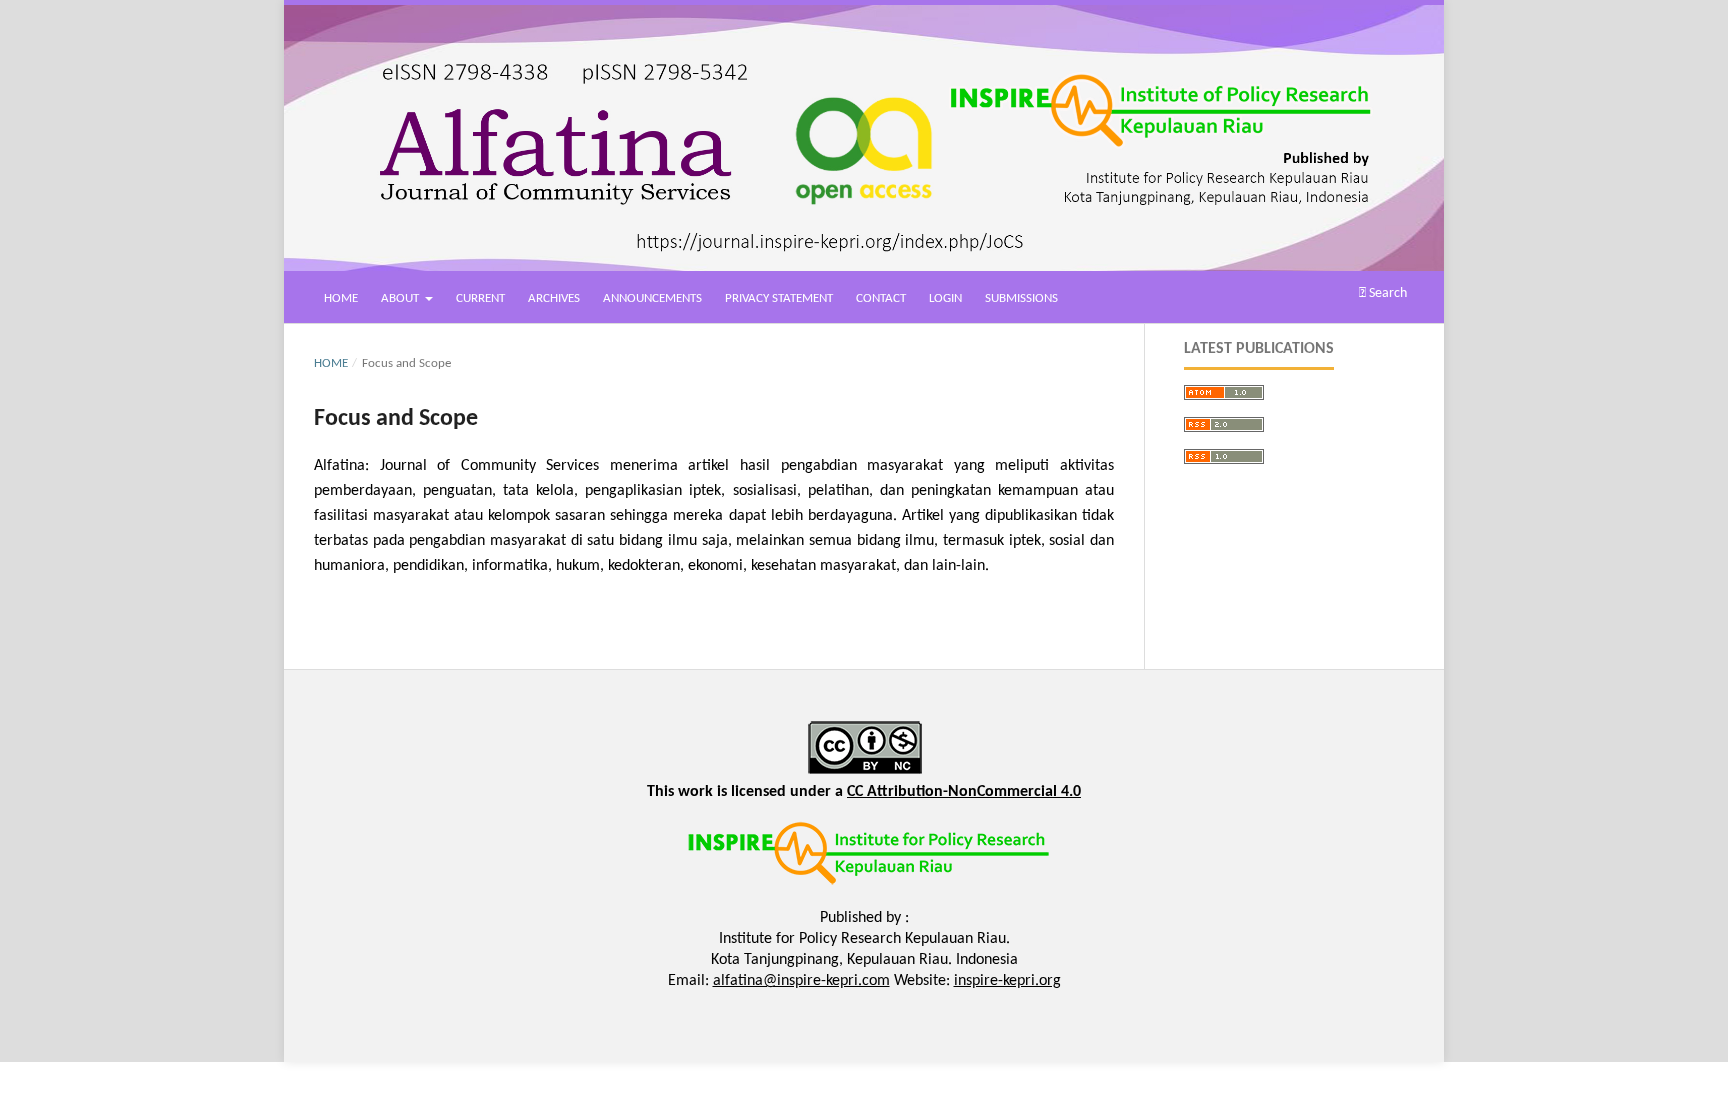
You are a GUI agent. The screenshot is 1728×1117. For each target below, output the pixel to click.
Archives (554, 298)
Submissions (1021, 298)
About (401, 298)
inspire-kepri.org (1007, 981)
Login (945, 298)
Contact (881, 298)
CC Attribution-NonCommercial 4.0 (964, 792)
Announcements (652, 298)
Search (1386, 293)
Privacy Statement (779, 298)
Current (480, 298)
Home (341, 298)
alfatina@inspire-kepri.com (801, 981)
